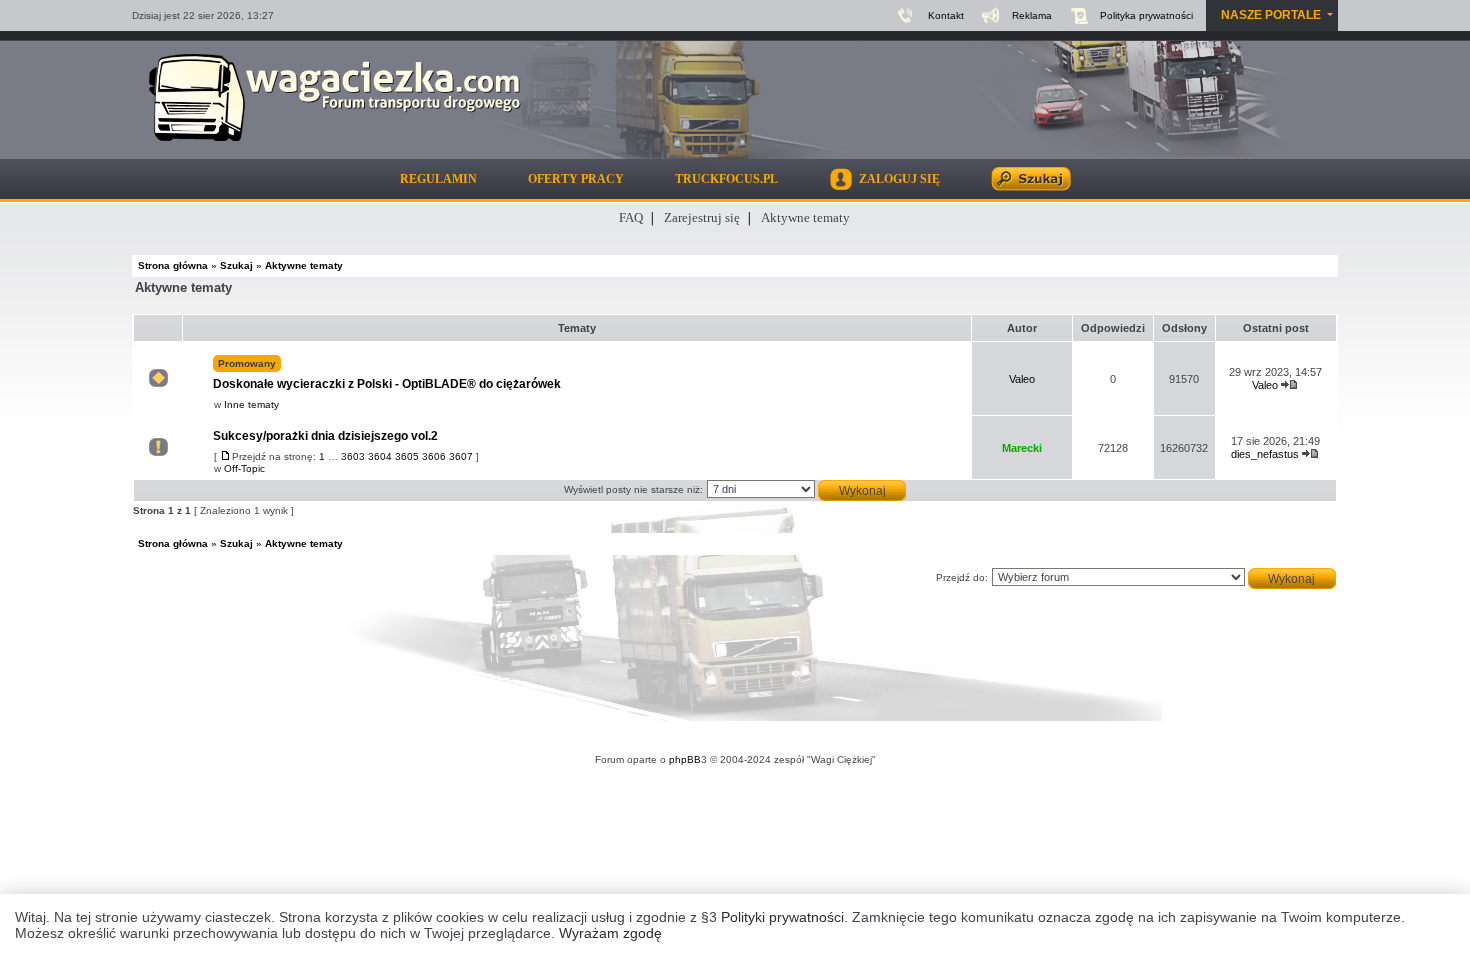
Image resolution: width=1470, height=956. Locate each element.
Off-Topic (244, 468)
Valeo (1022, 379)
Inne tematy (251, 404)
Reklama (1032, 15)
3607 (461, 456)
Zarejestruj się (702, 217)
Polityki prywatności (782, 917)
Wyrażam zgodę (610, 933)
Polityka (1146, 15)
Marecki (1022, 448)
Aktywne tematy (805, 217)
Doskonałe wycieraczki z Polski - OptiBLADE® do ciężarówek (387, 374)
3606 (434, 456)
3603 (353, 456)
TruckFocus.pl (726, 179)
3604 (380, 456)
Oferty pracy (576, 179)
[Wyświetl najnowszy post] (1290, 385)
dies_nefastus (1265, 454)
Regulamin (438, 179)
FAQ (631, 217)
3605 (407, 456)
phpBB (685, 759)
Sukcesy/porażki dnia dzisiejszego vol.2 (325, 436)
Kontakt (946, 15)
